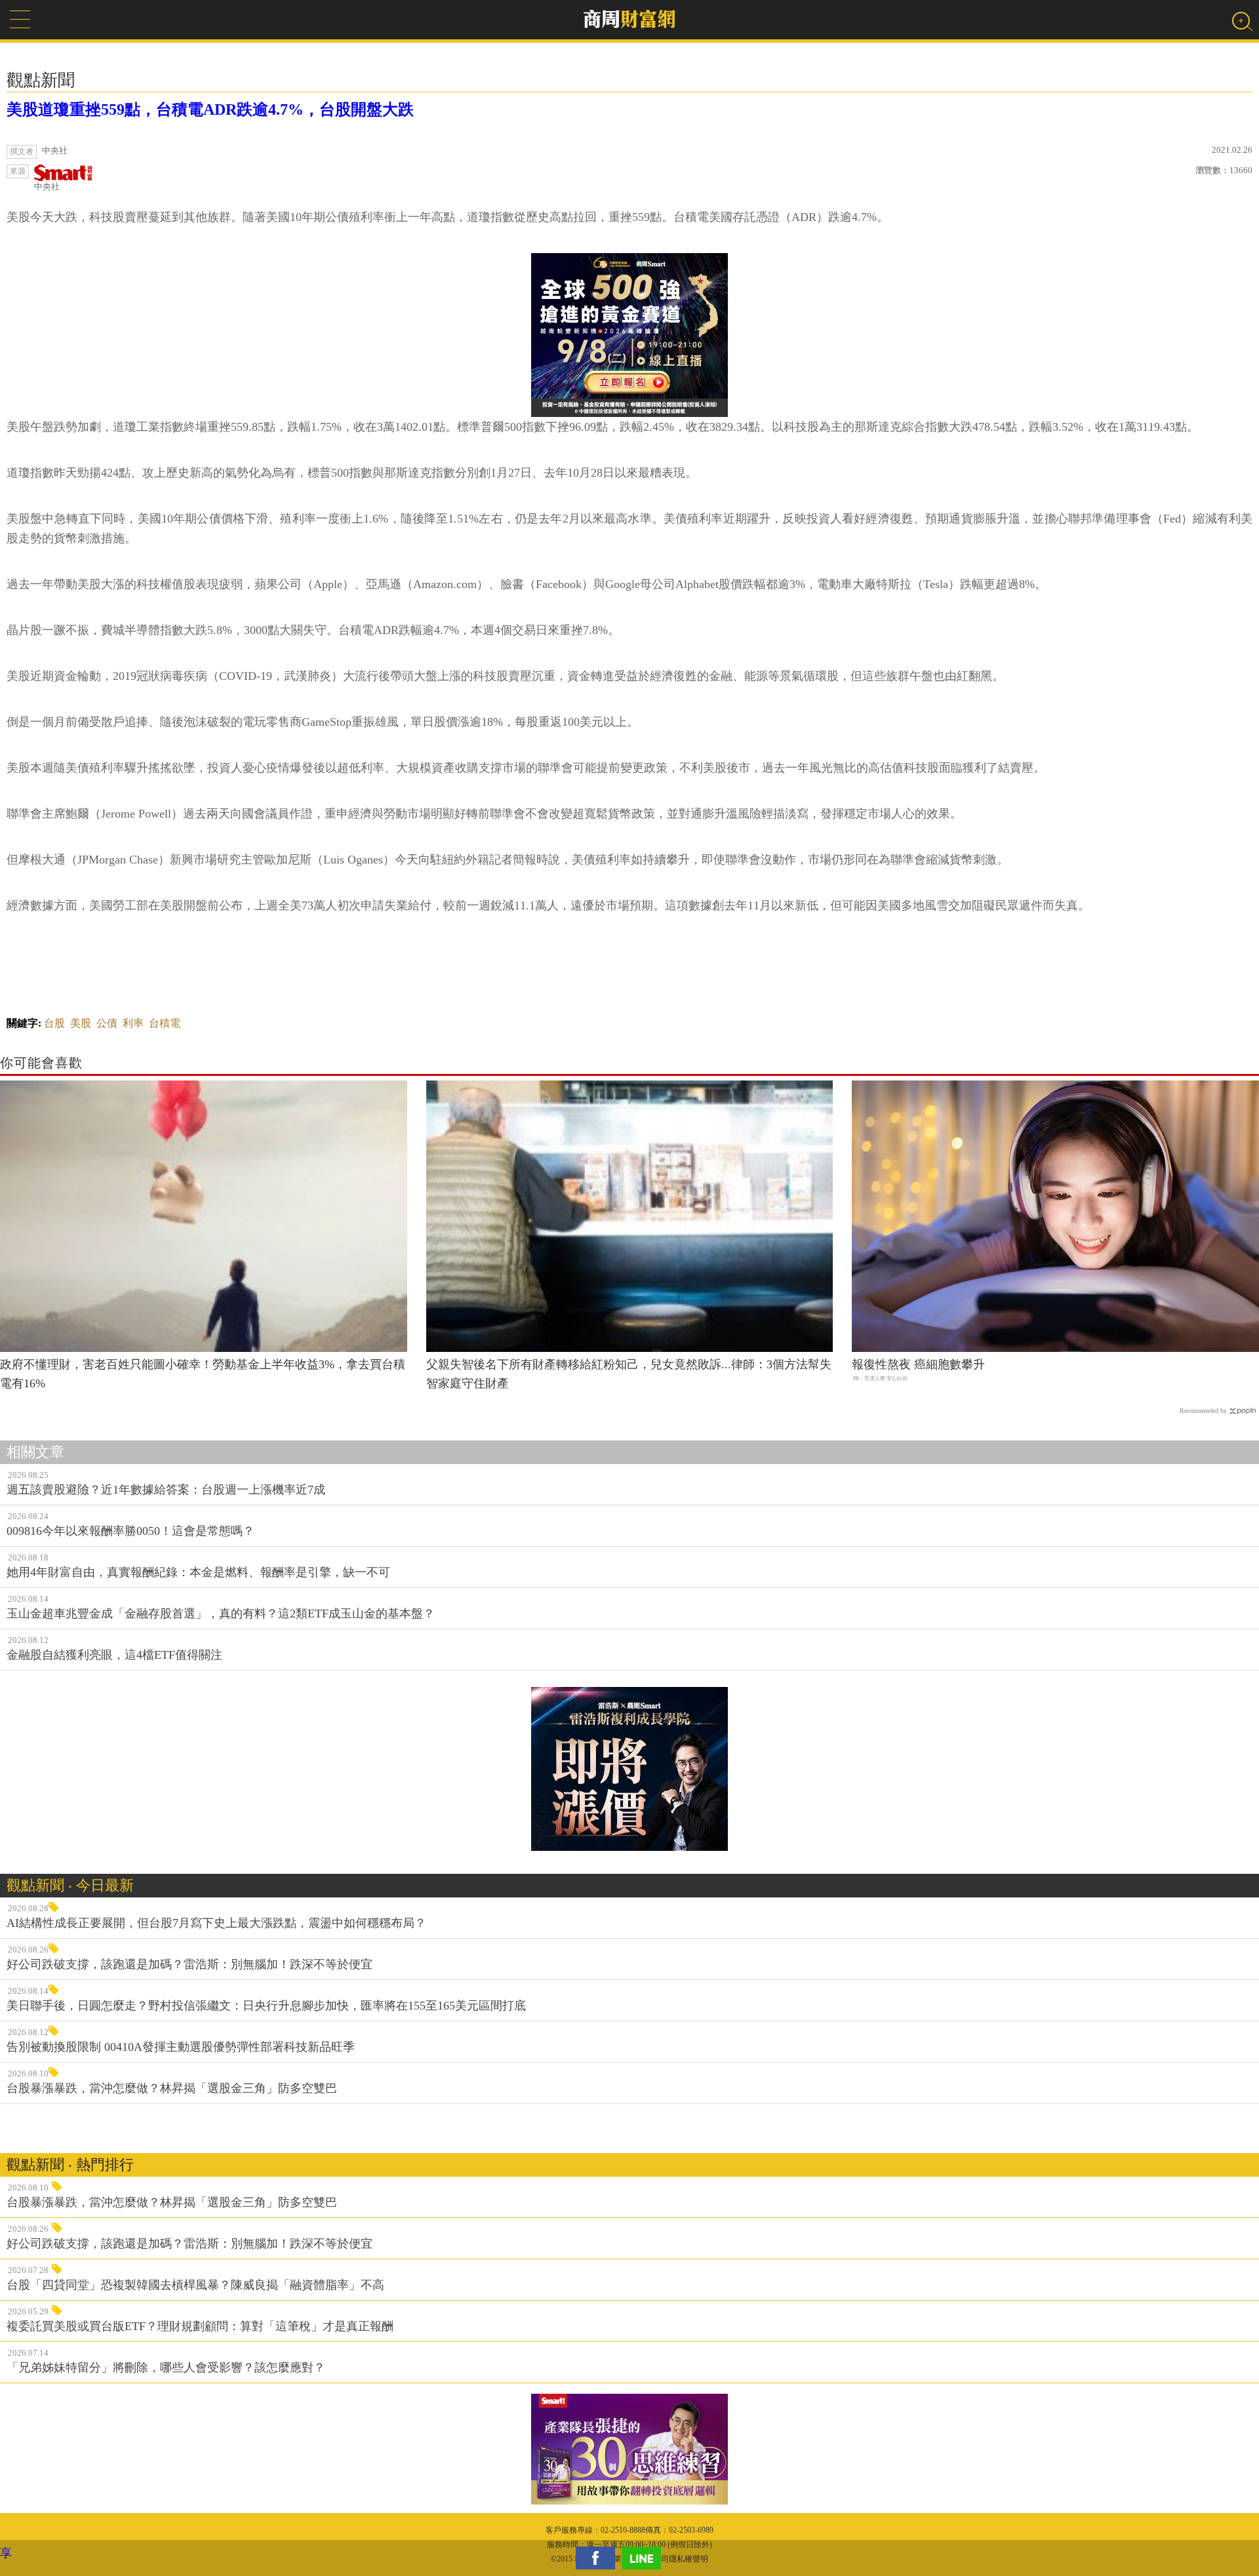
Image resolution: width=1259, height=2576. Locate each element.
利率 (133, 1023)
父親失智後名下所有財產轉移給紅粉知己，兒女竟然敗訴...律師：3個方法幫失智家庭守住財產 (629, 1374)
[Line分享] (645, 2558)
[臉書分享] (599, 2558)
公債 (107, 1023)
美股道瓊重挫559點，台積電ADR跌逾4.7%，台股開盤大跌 (210, 109)
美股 (81, 1023)
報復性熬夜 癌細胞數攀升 (918, 1364)
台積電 (165, 1023)
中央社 (47, 187)
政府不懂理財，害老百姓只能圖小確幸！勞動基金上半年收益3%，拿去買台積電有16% (203, 1374)
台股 (54, 1023)
